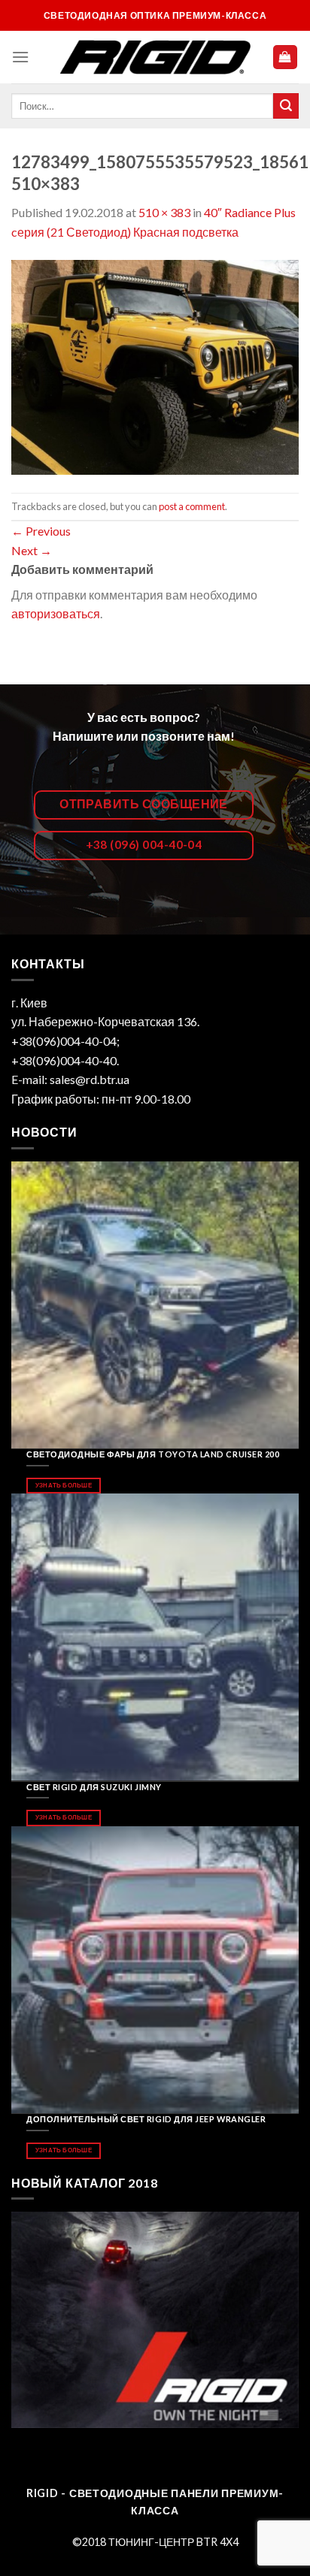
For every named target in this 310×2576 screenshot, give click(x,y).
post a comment (192, 506)
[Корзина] (286, 57)
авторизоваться (56, 613)
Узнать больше (64, 1485)
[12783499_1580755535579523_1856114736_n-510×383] (155, 365)
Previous (41, 531)
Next (32, 550)
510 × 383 (164, 212)
